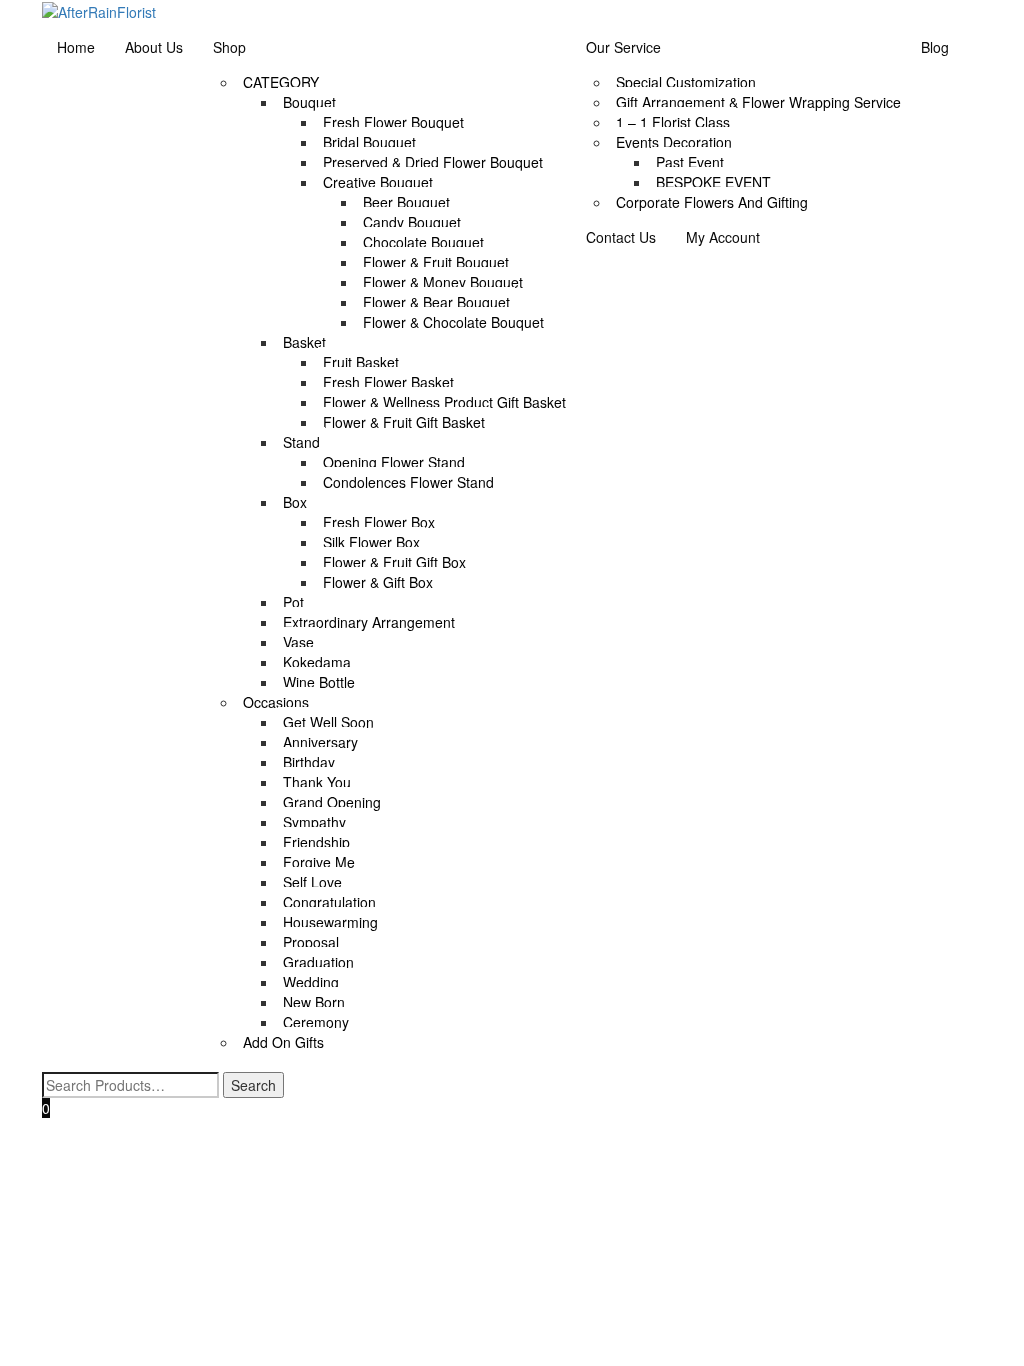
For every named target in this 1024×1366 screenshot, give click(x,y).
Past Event (690, 162)
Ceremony (316, 1022)
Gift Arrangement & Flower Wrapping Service (758, 102)
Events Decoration (674, 142)
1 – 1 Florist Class (673, 122)
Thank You (317, 782)
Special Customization (686, 82)
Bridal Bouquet (369, 142)
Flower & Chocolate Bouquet (453, 322)
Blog (935, 47)
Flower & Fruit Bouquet (436, 262)
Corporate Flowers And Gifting (712, 202)
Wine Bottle (319, 682)
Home (76, 47)
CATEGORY (281, 82)
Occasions (276, 702)
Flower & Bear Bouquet (436, 302)
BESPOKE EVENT (713, 182)
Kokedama (317, 662)
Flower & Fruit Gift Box (394, 562)
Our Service (623, 47)
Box (295, 502)
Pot (293, 602)
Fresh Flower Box (379, 522)
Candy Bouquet (412, 222)
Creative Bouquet (378, 182)
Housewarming (330, 922)
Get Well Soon (328, 722)
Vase (298, 642)
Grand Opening (332, 802)
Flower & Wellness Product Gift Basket (444, 402)
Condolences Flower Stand (408, 482)
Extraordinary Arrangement (369, 622)
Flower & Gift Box (378, 582)
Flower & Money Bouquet (443, 282)
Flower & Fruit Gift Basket (404, 422)
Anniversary (320, 742)
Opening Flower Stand (394, 462)
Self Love (312, 882)
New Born (314, 1002)
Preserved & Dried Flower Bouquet (433, 162)
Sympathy (314, 822)
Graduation (318, 962)
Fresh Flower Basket (388, 382)
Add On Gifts (283, 1042)
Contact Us (621, 237)
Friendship (316, 842)
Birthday (309, 762)
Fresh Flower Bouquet (393, 122)
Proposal (311, 942)
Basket (304, 342)
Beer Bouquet (406, 202)
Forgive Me (319, 862)
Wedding (311, 982)
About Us (154, 47)
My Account (723, 237)
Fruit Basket (361, 362)
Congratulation (329, 902)
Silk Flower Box (371, 542)
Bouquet (309, 102)
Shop (229, 47)
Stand (301, 442)
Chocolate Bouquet (423, 242)
